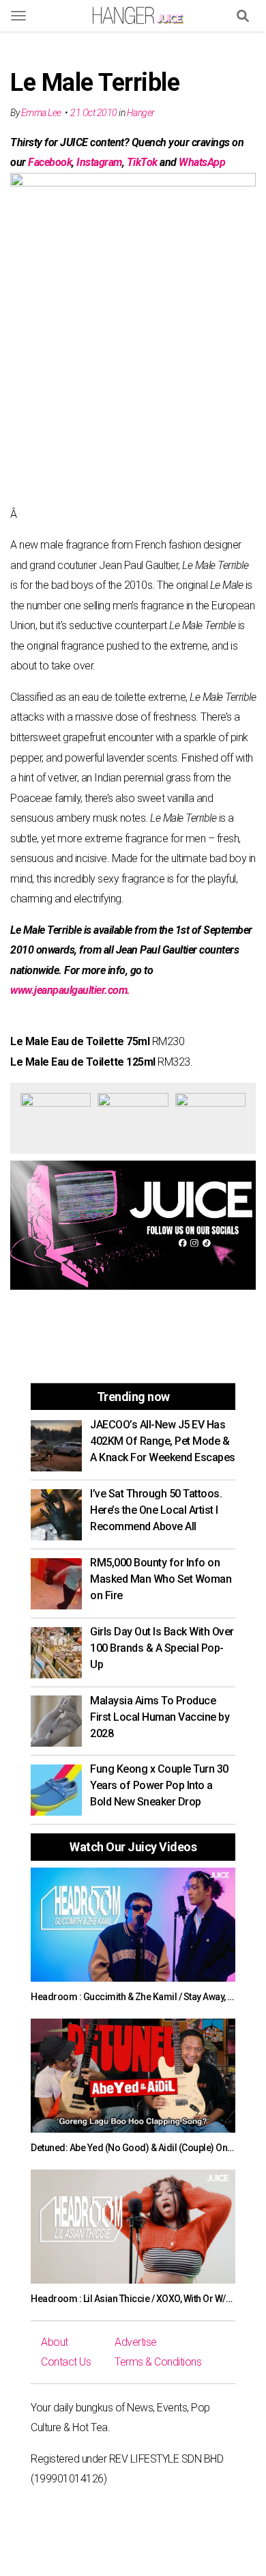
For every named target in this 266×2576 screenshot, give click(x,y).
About (55, 2342)
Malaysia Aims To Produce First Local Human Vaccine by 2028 (160, 1717)
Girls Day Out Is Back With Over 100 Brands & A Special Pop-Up (162, 1648)
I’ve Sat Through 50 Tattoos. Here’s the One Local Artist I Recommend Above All (156, 1510)
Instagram (99, 162)
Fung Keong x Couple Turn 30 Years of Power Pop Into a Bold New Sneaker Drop (159, 1785)
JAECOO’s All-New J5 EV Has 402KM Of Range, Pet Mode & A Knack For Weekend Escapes (163, 1441)
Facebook (50, 162)
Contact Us (66, 2362)
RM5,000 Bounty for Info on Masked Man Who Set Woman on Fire (161, 1579)
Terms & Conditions (158, 2362)
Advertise (136, 2342)
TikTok (142, 162)
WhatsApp (202, 162)
